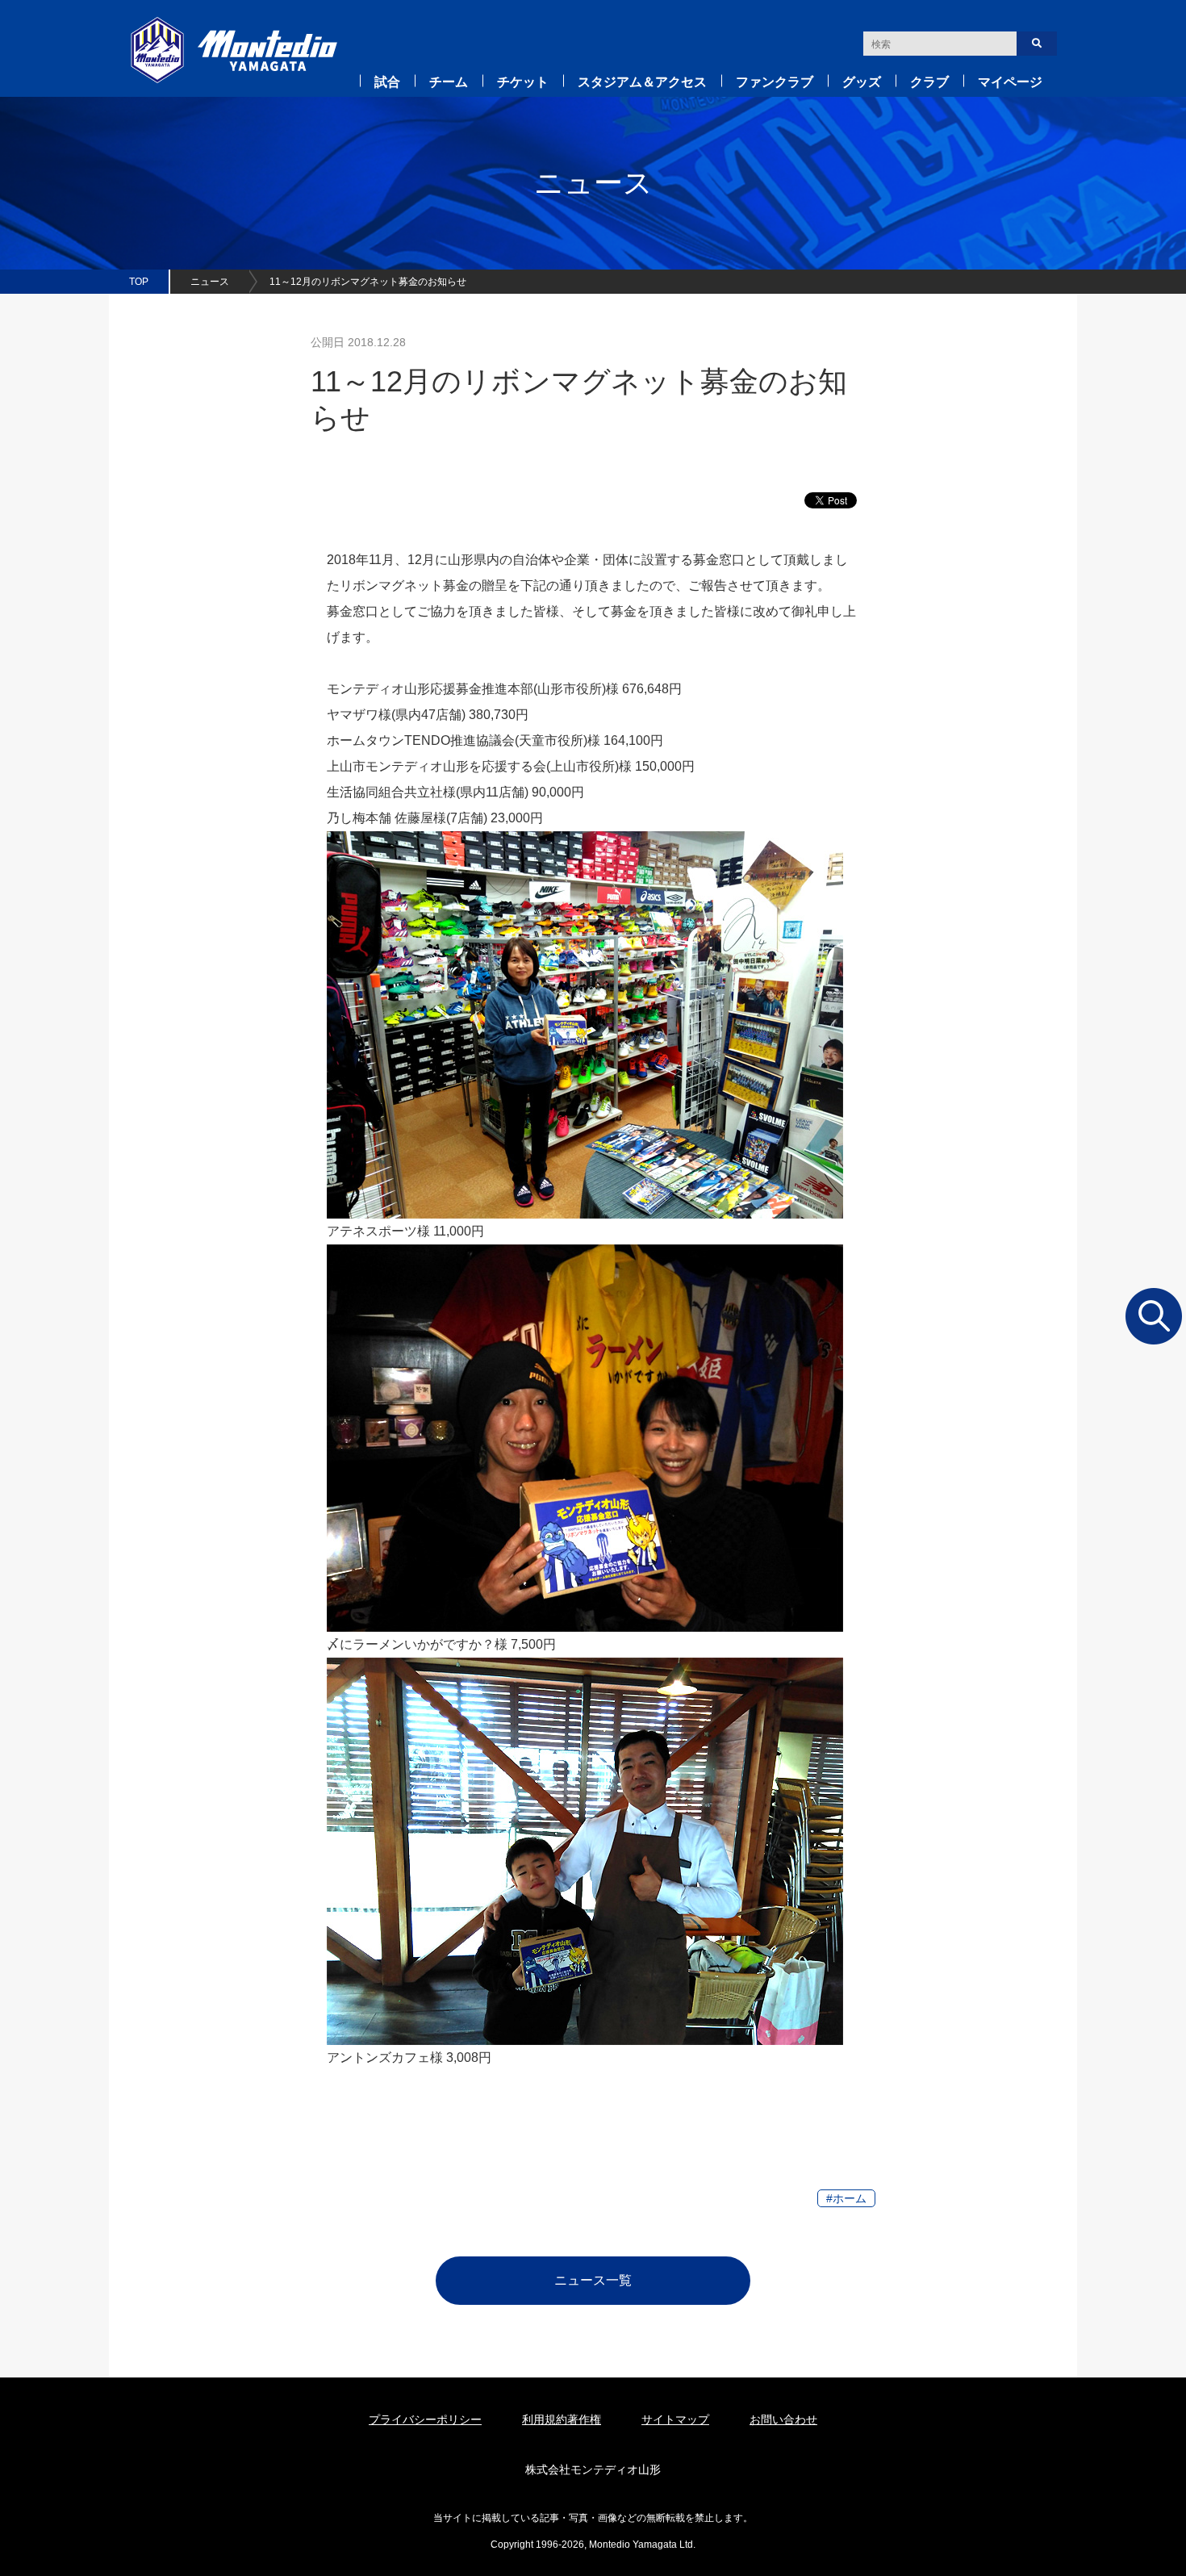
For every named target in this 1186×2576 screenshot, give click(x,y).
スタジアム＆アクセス (642, 82)
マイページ (1010, 82)
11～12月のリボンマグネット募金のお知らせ (368, 282)
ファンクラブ (775, 82)
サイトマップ (675, 2419)
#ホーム (846, 2198)
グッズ (862, 82)
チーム (449, 82)
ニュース (210, 282)
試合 (387, 82)
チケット (523, 82)
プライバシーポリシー (425, 2419)
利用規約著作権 (562, 2419)
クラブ (929, 82)
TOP (139, 282)
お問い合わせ (783, 2419)
